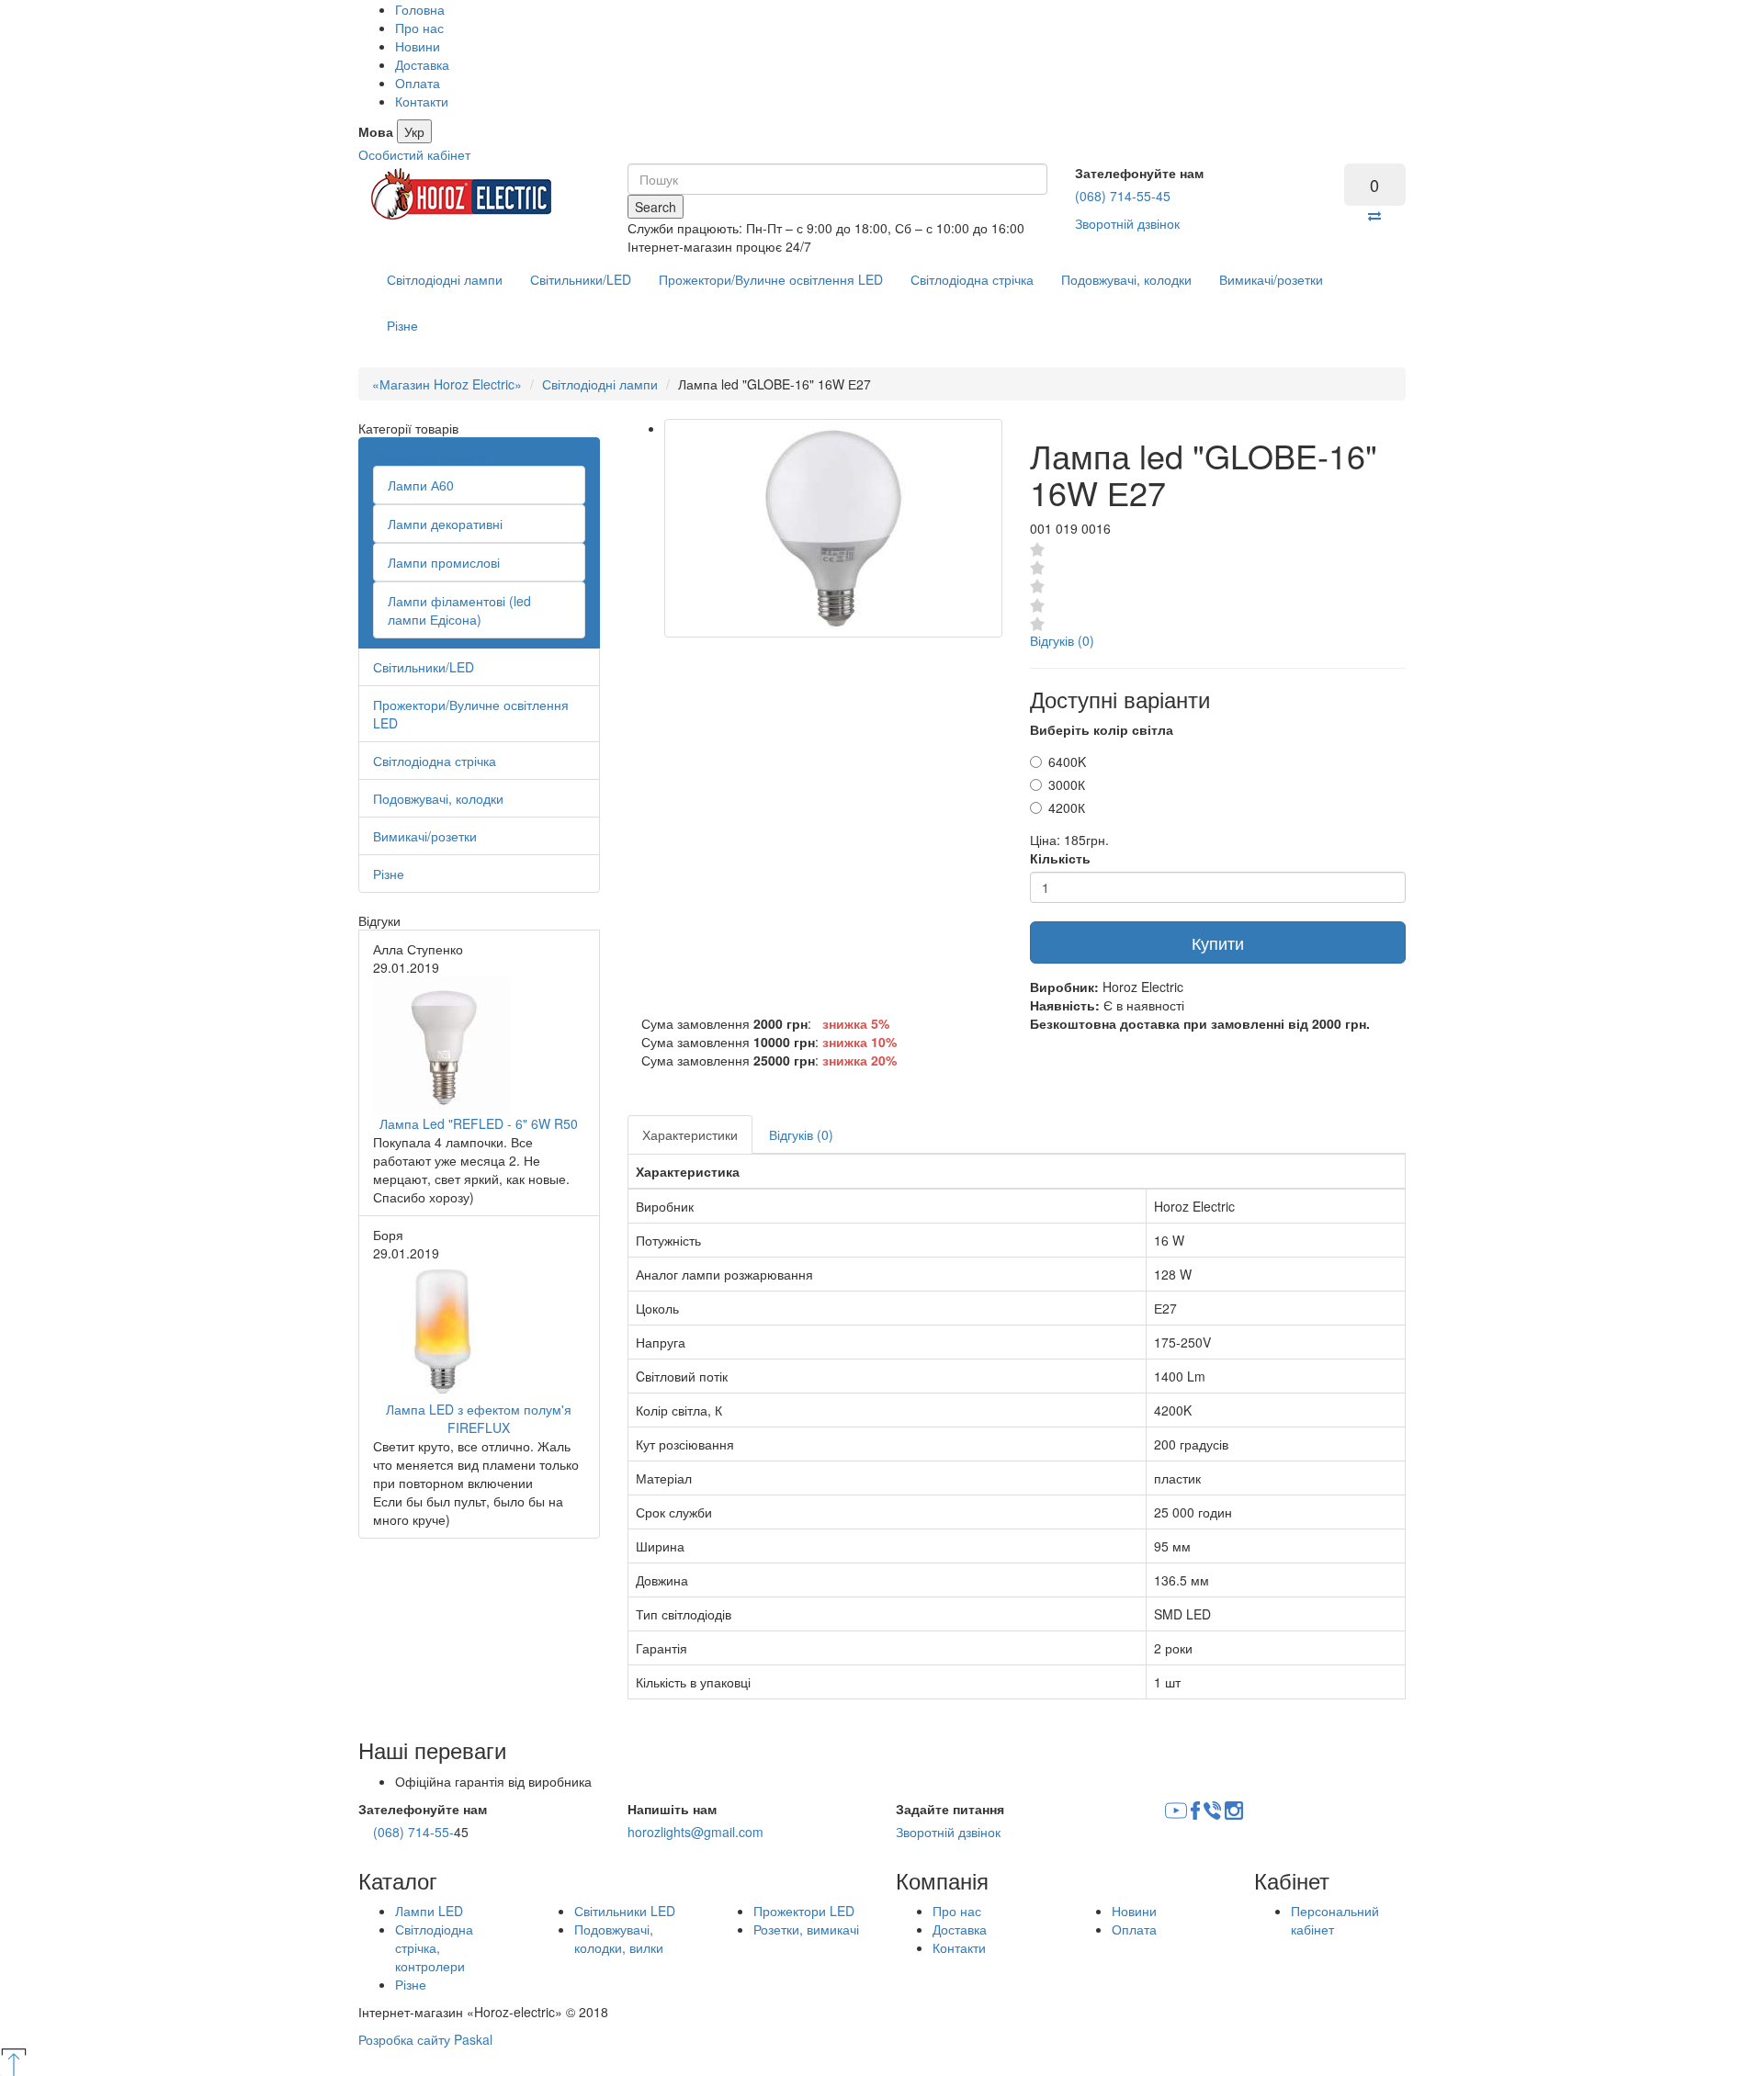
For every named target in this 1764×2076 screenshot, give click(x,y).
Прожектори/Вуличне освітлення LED (771, 279)
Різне (402, 325)
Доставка (422, 64)
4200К (1067, 807)
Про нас (419, 28)
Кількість (1060, 858)
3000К (1067, 784)
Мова (376, 131)
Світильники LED (625, 1911)
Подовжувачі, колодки (1126, 279)
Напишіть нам (672, 1809)
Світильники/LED (581, 279)
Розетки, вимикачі (806, 1929)
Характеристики (690, 1134)
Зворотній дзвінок (1127, 223)
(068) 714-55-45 (1123, 196)
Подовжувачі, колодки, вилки (619, 1938)
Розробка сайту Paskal (425, 2039)
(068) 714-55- (413, 1832)
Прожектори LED (804, 1911)
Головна (420, 9)
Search (656, 207)
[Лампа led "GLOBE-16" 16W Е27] (834, 528)
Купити (1218, 942)
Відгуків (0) (1062, 640)
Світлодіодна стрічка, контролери (434, 1947)
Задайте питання (950, 1809)
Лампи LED (429, 1911)
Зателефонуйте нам (1139, 173)
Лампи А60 (421, 485)
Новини (418, 46)
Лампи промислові (444, 562)
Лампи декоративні (445, 524)
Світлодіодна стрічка (972, 279)
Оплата (418, 83)
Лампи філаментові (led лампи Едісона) (459, 610)
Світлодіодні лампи (445, 279)
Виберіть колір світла (1102, 729)
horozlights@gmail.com (695, 1832)
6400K (1067, 762)
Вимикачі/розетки (1271, 279)
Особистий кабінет (414, 154)
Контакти (422, 101)
